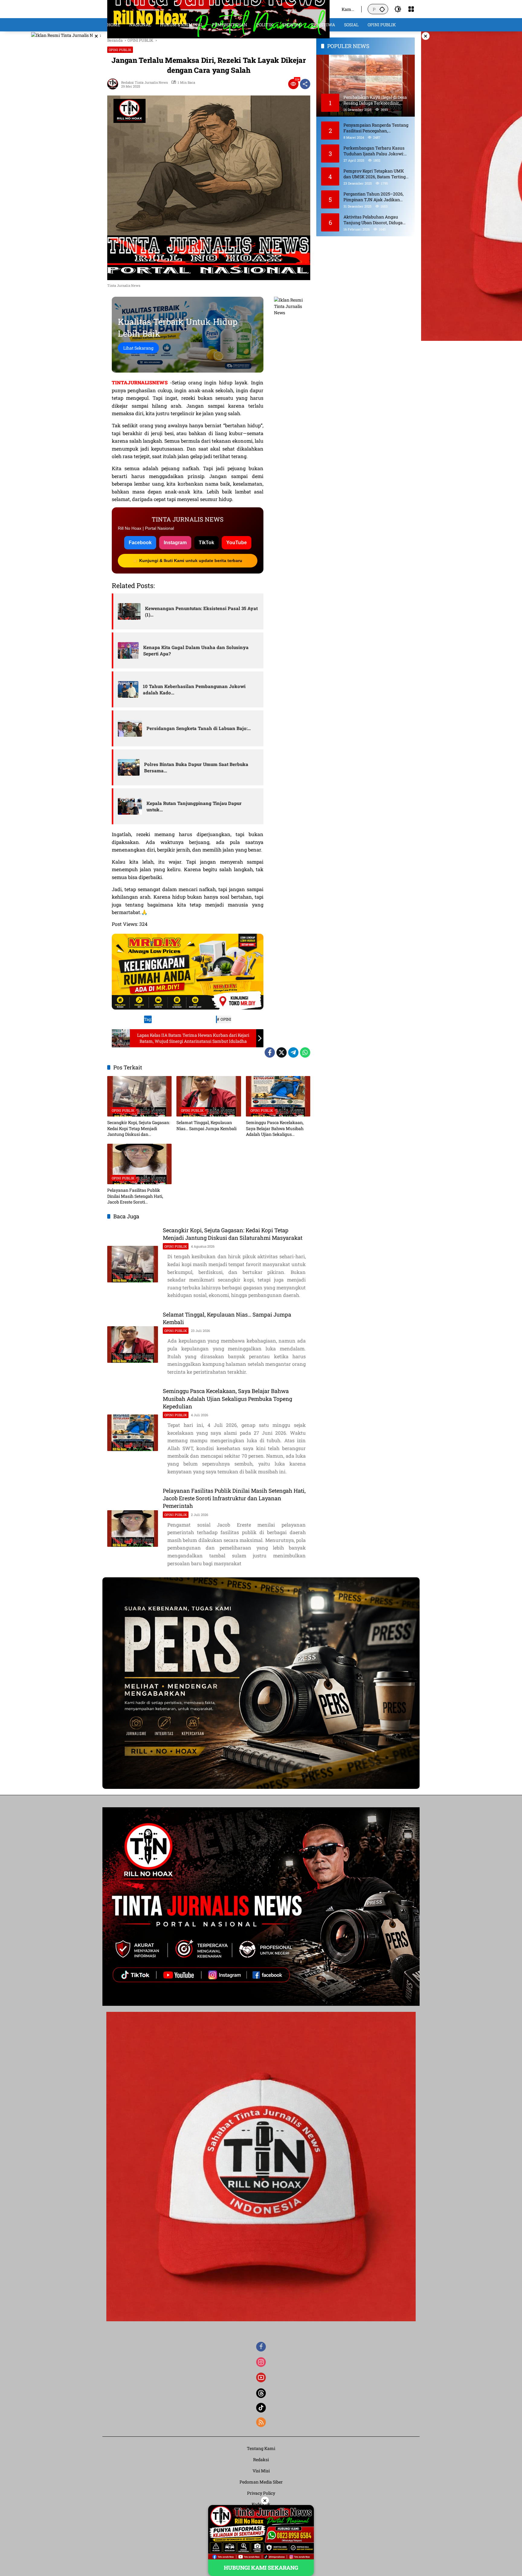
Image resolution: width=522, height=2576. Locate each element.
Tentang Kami (261, 2448)
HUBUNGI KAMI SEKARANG (261, 2568)
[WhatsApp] (305, 1052)
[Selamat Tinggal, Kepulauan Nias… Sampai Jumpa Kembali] (209, 1096)
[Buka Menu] (411, 9)
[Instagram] (261, 2362)
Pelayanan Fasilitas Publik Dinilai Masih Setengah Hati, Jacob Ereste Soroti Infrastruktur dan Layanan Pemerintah (135, 1196)
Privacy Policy (261, 2493)
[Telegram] (293, 1052)
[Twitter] (282, 1052)
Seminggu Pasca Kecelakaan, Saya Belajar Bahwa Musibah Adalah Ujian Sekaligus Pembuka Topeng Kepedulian (275, 1128)
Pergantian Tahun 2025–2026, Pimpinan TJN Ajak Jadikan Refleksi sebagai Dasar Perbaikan (376, 197)
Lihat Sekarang (138, 348)
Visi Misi (261, 2471)
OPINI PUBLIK (120, 50)
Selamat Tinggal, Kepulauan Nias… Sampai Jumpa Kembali (206, 1125)
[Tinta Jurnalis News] (218, 9)
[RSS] (261, 2422)
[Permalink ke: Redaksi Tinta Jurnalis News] (114, 84)
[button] (382, 9)
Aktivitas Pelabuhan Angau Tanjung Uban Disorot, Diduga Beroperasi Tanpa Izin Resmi (373, 220)
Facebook (140, 543)
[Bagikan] (305, 84)
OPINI (226, 1019)
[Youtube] (261, 2377)
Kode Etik (261, 2504)
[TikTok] (261, 2408)
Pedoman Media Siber (261, 2482)
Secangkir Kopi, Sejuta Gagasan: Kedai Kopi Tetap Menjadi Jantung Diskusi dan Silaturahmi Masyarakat (139, 1128)
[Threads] (261, 2393)
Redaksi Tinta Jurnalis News (144, 82)
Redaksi (261, 2460)
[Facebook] (270, 1052)
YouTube (237, 543)
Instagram (175, 543)
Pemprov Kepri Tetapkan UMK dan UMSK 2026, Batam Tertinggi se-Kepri (376, 174)
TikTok (206, 543)
